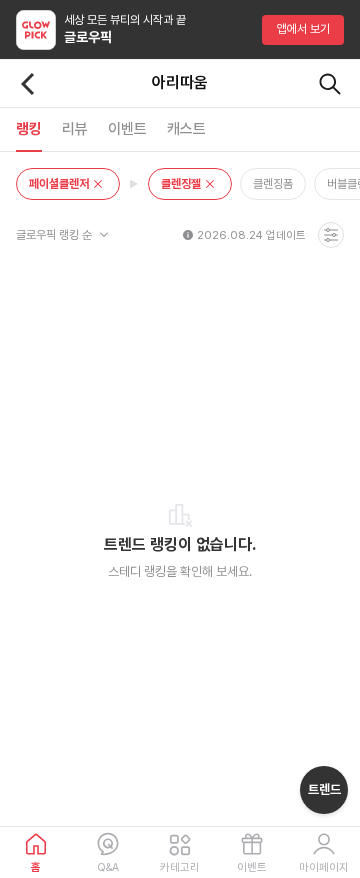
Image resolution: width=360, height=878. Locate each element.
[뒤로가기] (28, 84)
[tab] (29, 129)
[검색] (330, 84)
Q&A (108, 867)
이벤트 (252, 867)
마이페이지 (324, 867)
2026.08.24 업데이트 (251, 235)
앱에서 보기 (303, 29)
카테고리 (180, 867)
